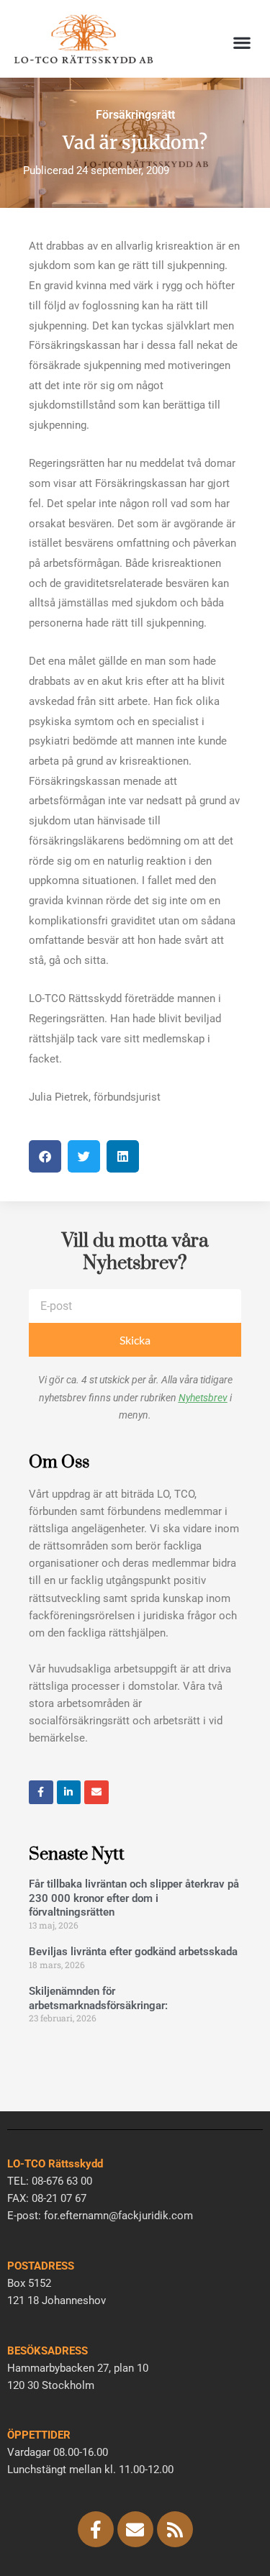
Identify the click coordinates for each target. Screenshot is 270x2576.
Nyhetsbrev (203, 1398)
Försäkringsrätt (135, 115)
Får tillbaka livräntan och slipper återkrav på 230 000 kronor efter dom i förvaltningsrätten (134, 1898)
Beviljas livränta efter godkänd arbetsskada (133, 1952)
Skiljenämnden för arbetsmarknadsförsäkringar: (98, 1998)
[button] (242, 43)
